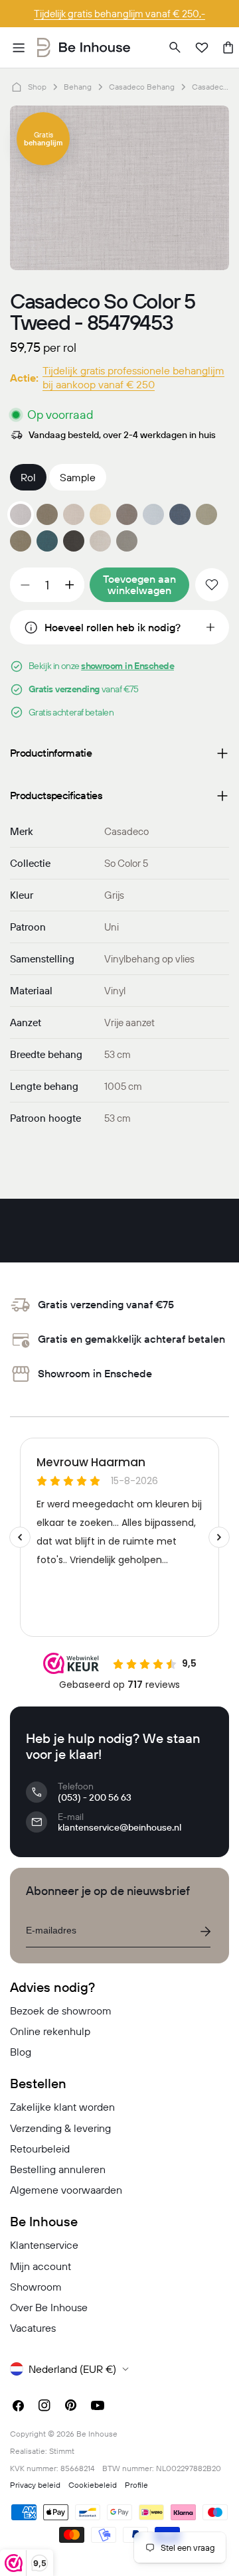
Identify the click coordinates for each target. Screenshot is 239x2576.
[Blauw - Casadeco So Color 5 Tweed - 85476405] (180, 514)
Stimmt (62, 2451)
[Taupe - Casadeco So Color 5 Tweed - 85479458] (127, 541)
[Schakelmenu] (19, 48)
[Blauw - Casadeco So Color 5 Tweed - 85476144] (153, 514)
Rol (28, 477)
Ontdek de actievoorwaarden (120, 14)
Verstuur (205, 1932)
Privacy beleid (35, 2485)
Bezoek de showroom (61, 2010)
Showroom (36, 2287)
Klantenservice (44, 2245)
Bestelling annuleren (58, 2169)
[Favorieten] (202, 48)
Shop (37, 87)
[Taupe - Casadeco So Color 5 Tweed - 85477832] (21, 541)
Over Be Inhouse (49, 2307)
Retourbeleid (40, 2149)
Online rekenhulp (50, 2031)
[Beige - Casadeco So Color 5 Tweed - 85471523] (100, 541)
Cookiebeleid (93, 2485)
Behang (78, 87)
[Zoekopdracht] (175, 48)
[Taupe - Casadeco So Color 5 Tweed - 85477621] (206, 514)
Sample (78, 477)
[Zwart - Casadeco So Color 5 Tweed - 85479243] (74, 541)
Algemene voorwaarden (66, 2190)
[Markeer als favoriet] (212, 585)
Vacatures (33, 2328)
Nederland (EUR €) (72, 2369)
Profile (136, 2485)
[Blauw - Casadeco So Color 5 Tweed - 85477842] (47, 541)
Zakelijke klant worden (62, 2107)
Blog (21, 2052)
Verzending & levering (60, 2128)
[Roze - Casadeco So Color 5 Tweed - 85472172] (74, 514)
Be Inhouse (97, 2434)
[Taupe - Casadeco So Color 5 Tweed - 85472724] (127, 514)
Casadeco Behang (142, 87)
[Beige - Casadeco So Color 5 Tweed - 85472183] (100, 514)
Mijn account (40, 2266)
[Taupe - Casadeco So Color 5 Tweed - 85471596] (47, 514)
